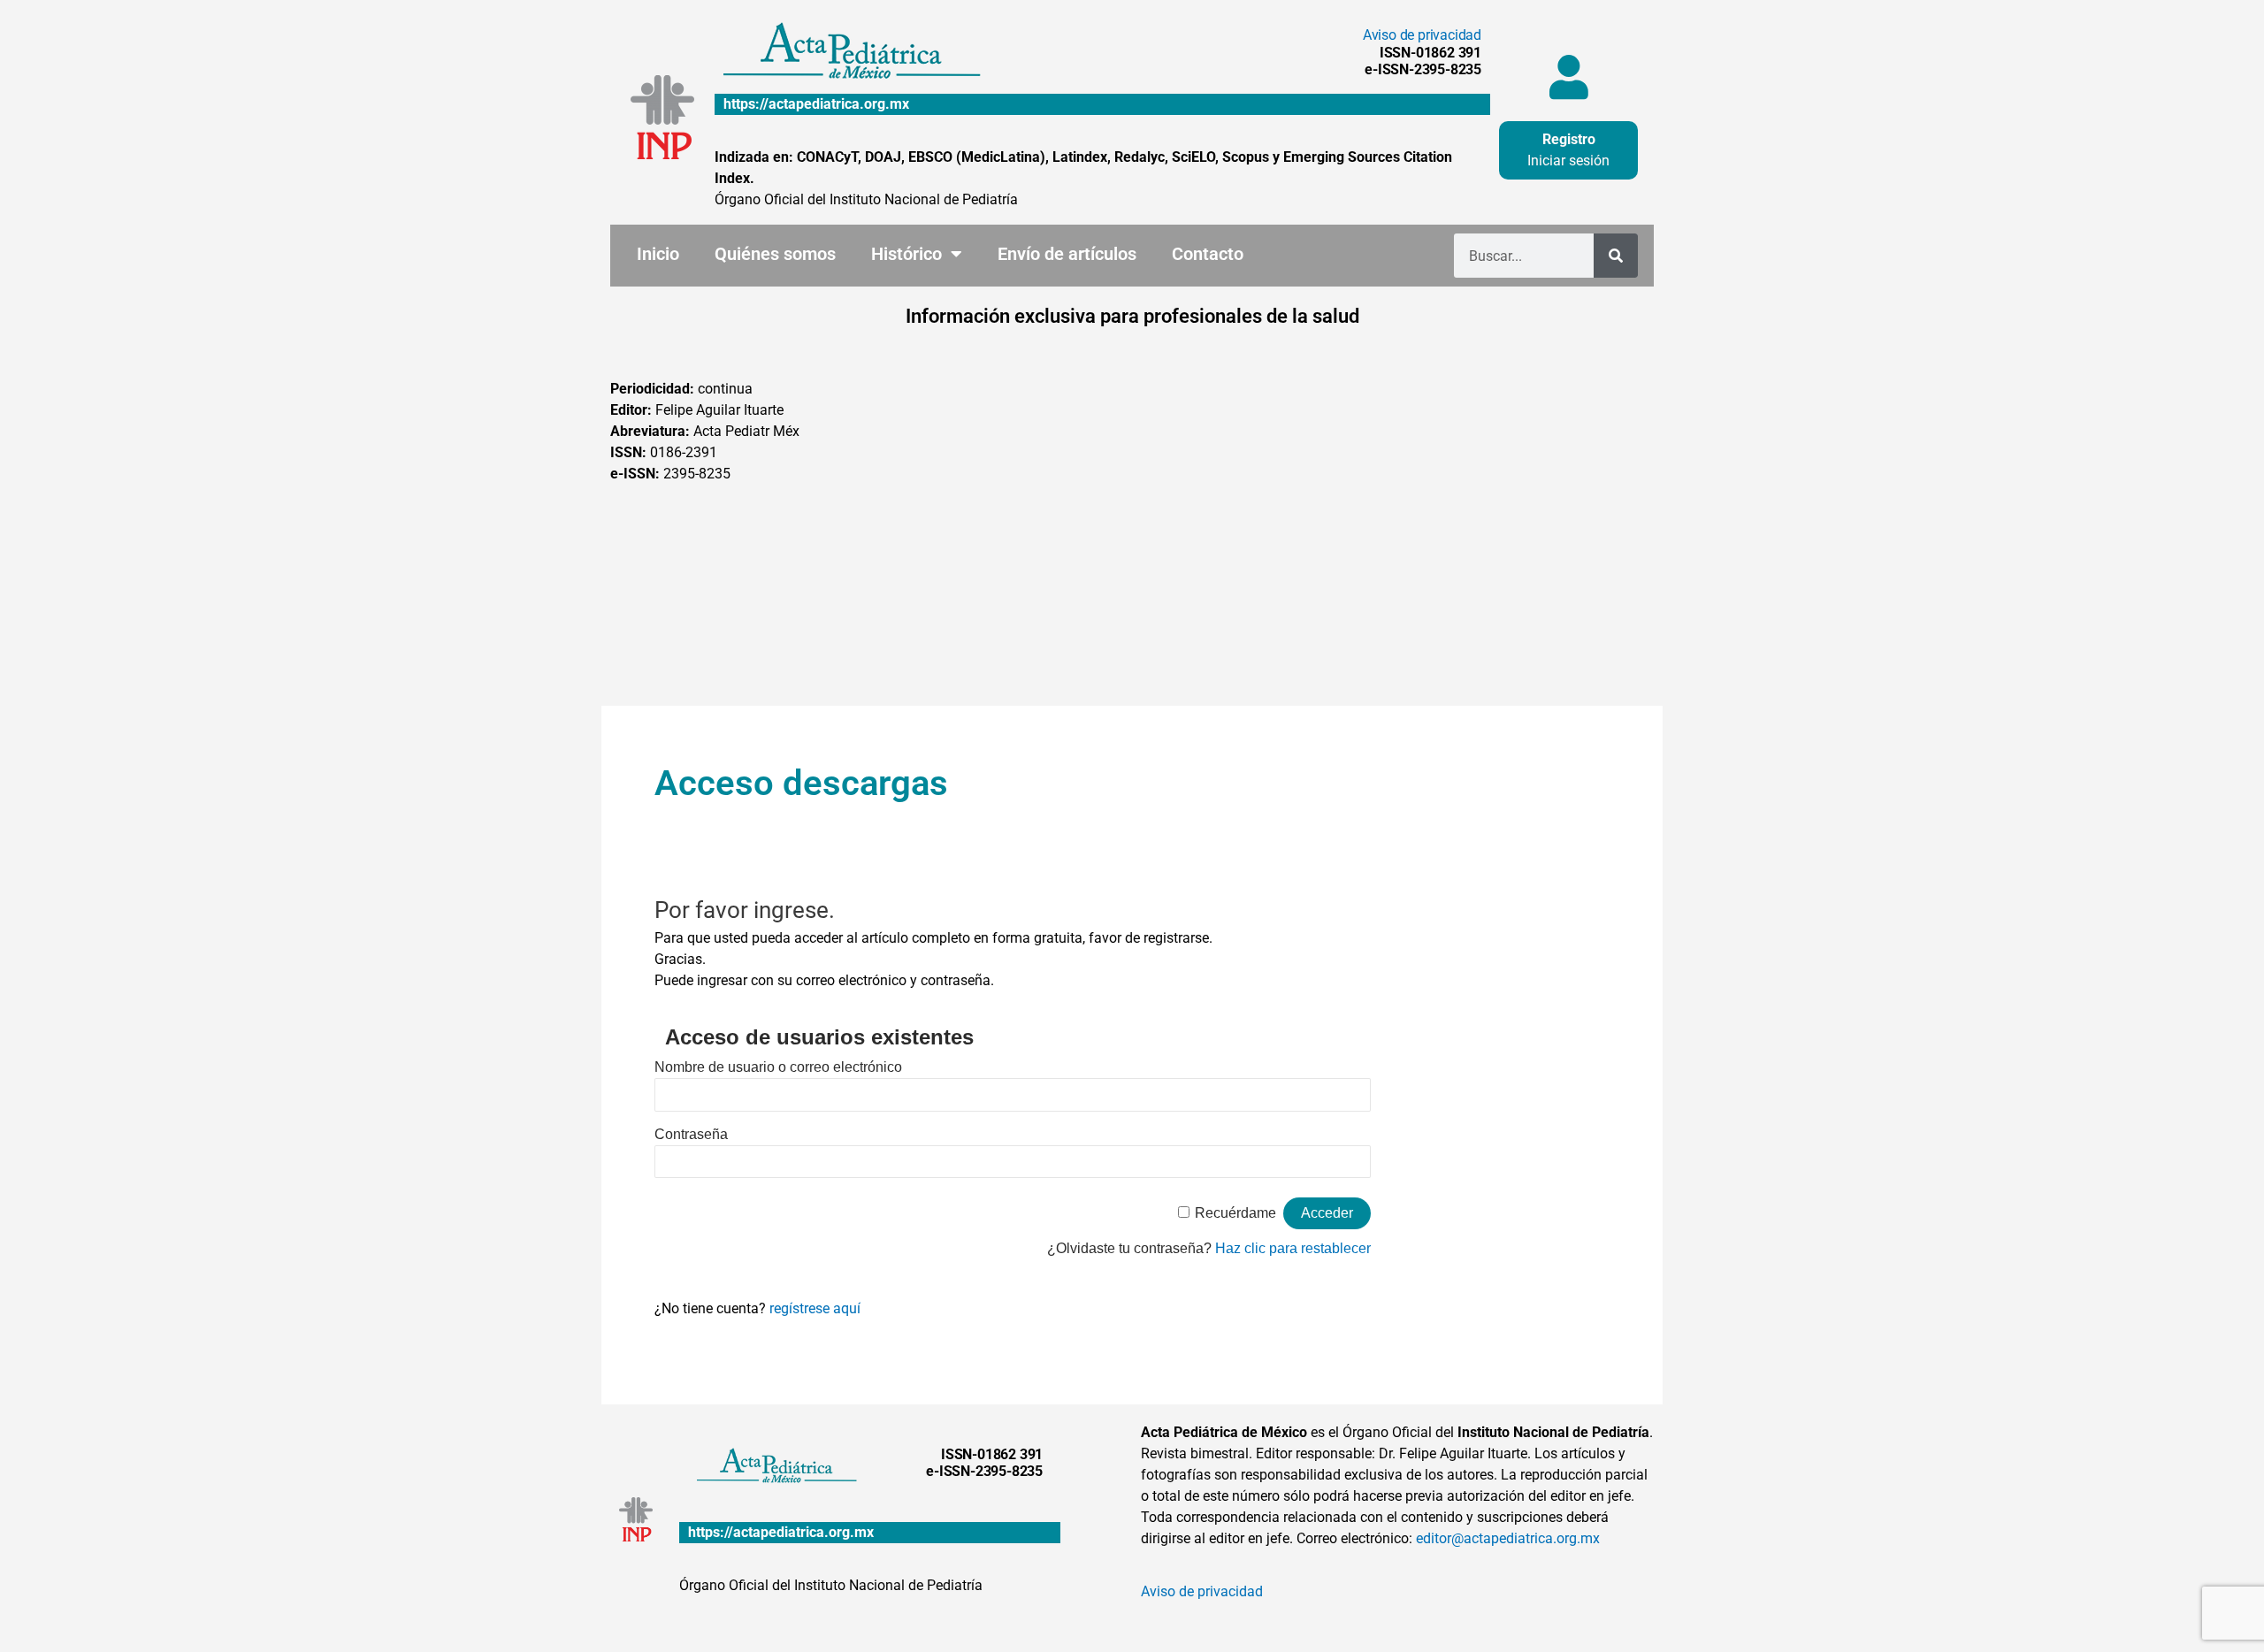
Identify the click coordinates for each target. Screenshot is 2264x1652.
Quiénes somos (775, 254)
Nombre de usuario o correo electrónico (778, 1067)
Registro (1569, 139)
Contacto (1208, 254)
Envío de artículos (1067, 254)
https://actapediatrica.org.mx (816, 104)
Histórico (906, 254)
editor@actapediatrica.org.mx (1508, 1538)
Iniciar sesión (1568, 161)
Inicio (658, 254)
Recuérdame (1235, 1213)
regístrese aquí (815, 1308)
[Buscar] (1616, 256)
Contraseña (691, 1134)
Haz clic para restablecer (1293, 1248)
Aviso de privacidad (1422, 35)
